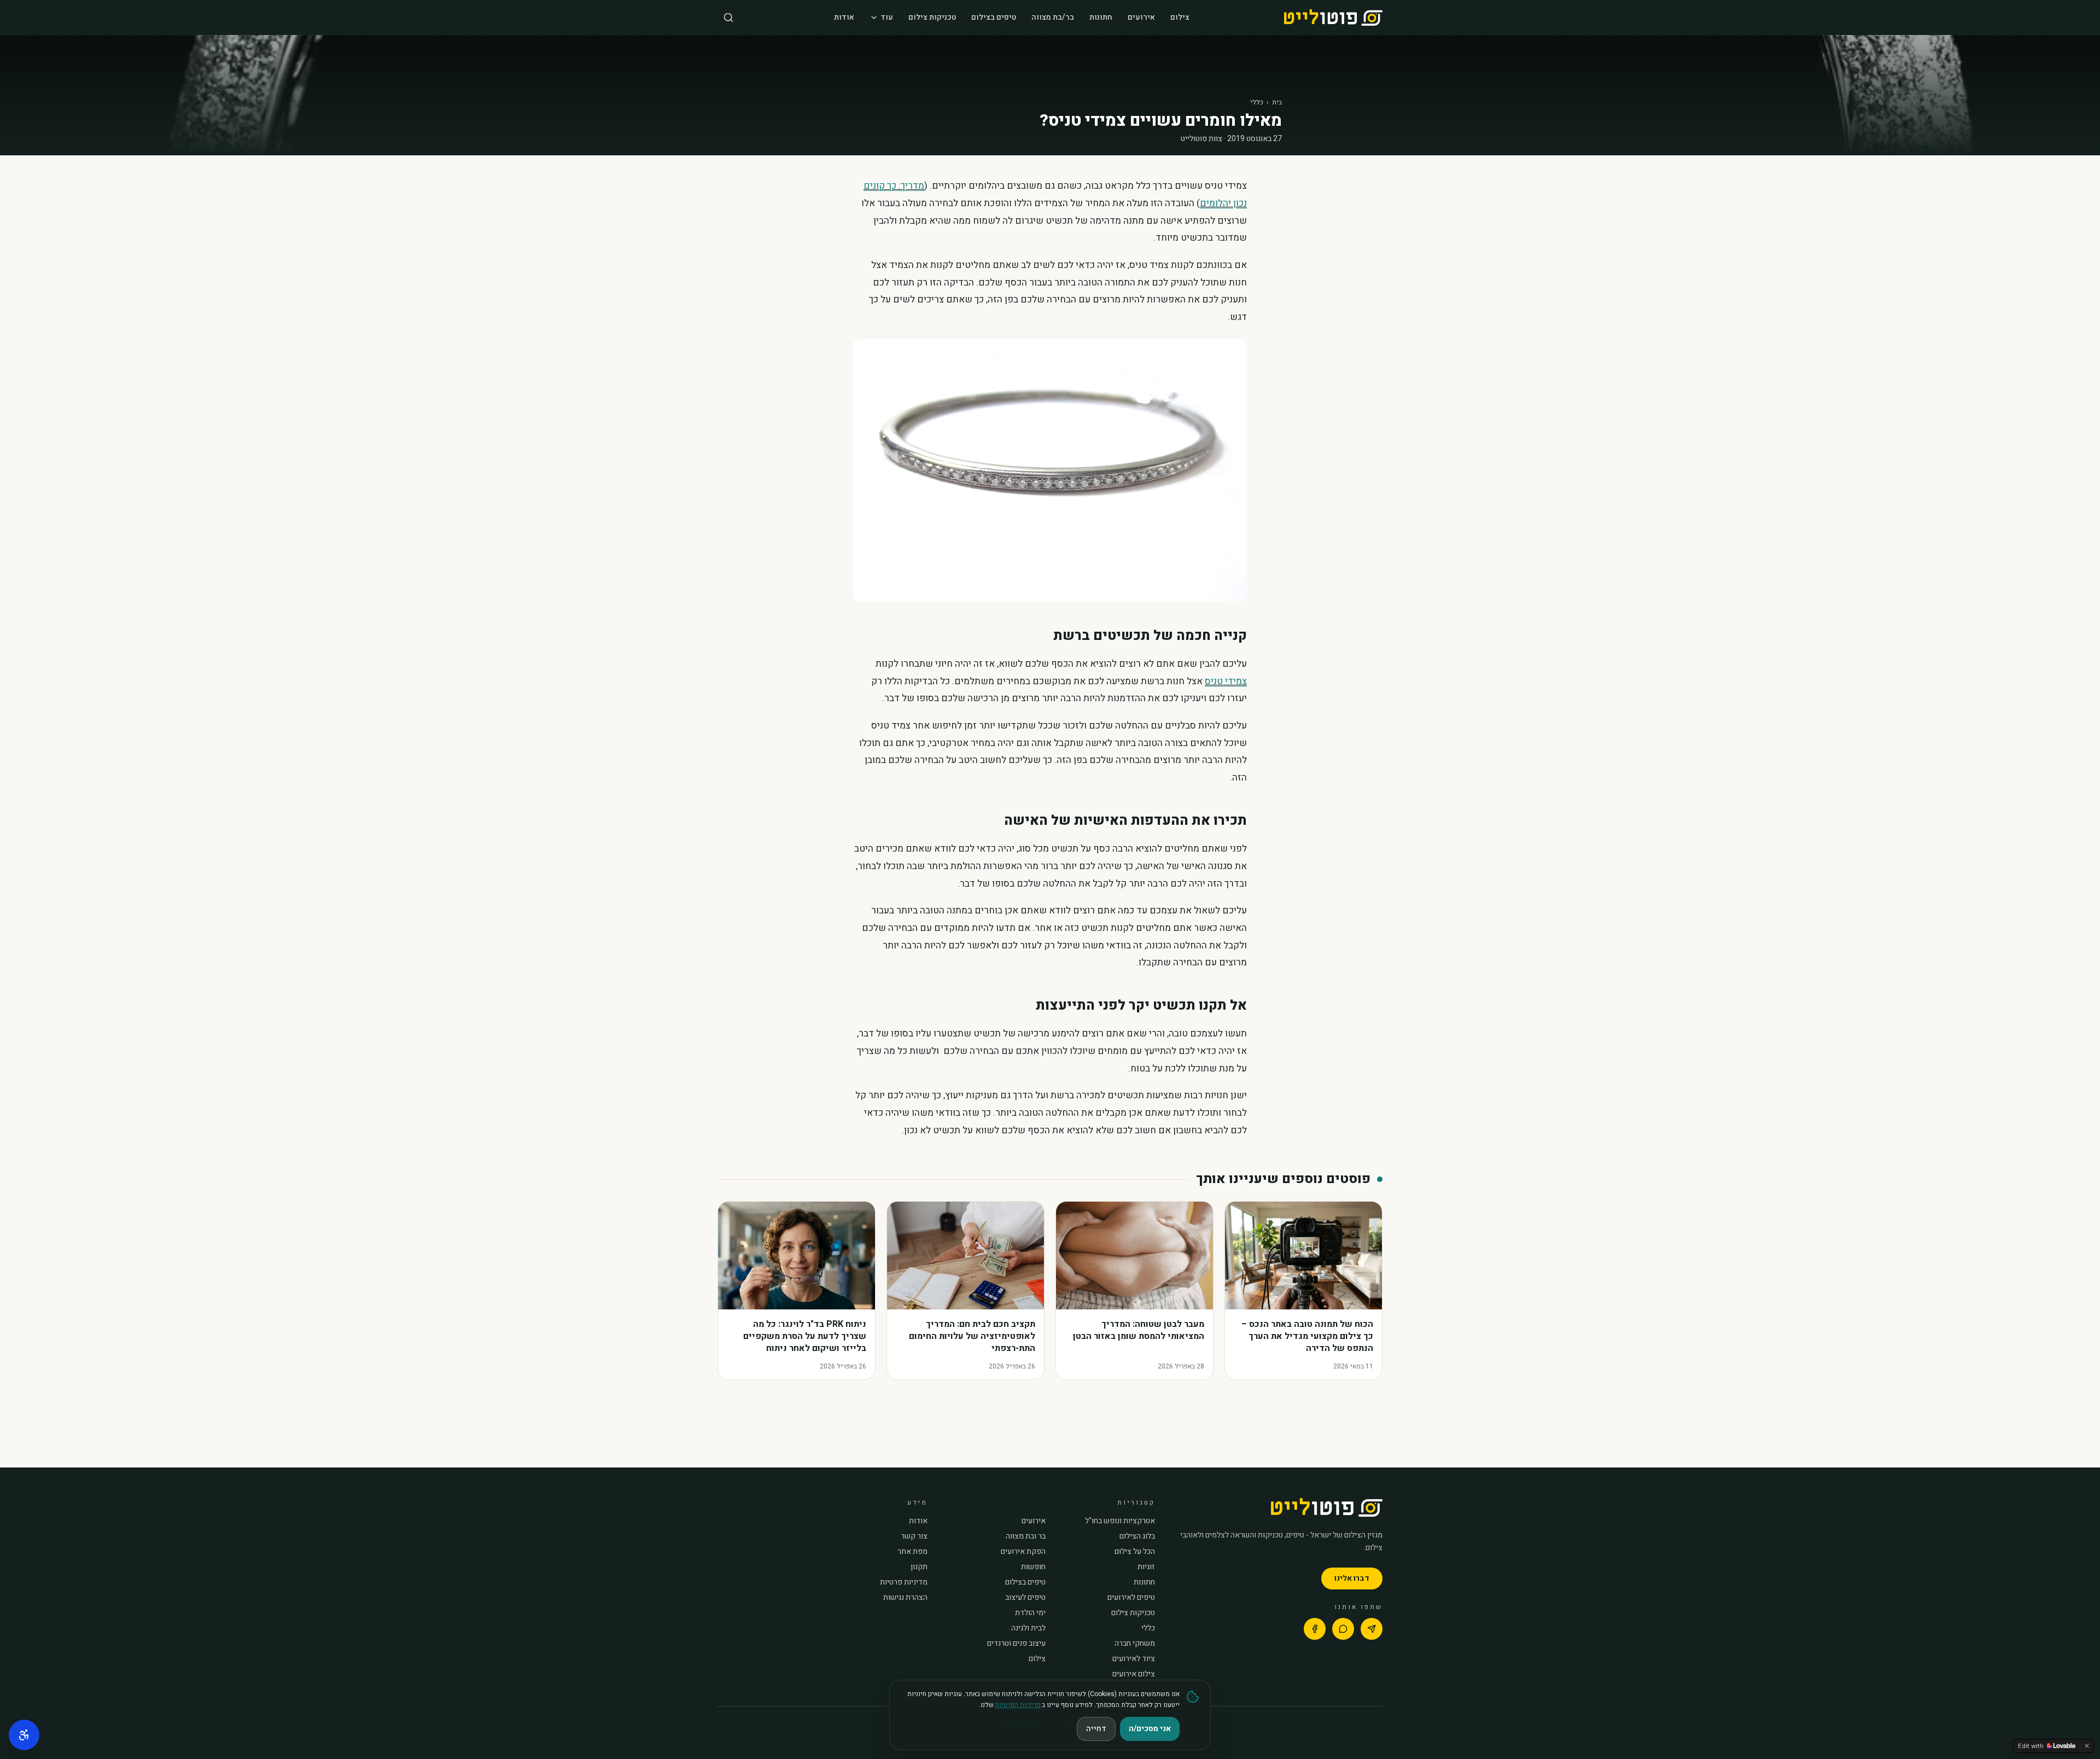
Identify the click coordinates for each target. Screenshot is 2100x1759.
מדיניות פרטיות (904, 1582)
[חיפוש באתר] (728, 18)
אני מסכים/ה (1150, 1729)
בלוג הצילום (1137, 1536)
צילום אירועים (1134, 1674)
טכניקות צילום (932, 17)
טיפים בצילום (994, 17)
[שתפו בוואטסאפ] (1343, 1629)
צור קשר (914, 1536)
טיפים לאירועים (1131, 1598)
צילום (1180, 17)
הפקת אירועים (1023, 1552)
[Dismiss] (2087, 1746)
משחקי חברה (1135, 1644)
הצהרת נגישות (905, 1598)
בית (1277, 102)
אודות (844, 17)
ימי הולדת (1030, 1613)
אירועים (1141, 17)
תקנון (919, 1567)
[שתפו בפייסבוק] (1315, 1629)
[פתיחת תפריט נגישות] (24, 1735)
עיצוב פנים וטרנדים (1016, 1644)
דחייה (1096, 1729)
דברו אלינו (1352, 1578)
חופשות (1033, 1567)
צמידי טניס (1226, 681)
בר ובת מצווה (1026, 1536)
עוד (887, 17)
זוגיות (1146, 1567)
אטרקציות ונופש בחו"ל (1120, 1521)
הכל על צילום (1135, 1552)
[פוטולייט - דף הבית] (1333, 18)
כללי (1257, 102)
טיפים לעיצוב (1025, 1598)
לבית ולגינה (1028, 1628)
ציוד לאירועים (1134, 1659)
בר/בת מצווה (1053, 17)
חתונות (1101, 17)
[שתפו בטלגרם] (1372, 1629)
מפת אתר (912, 1552)
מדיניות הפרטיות (1018, 1705)
